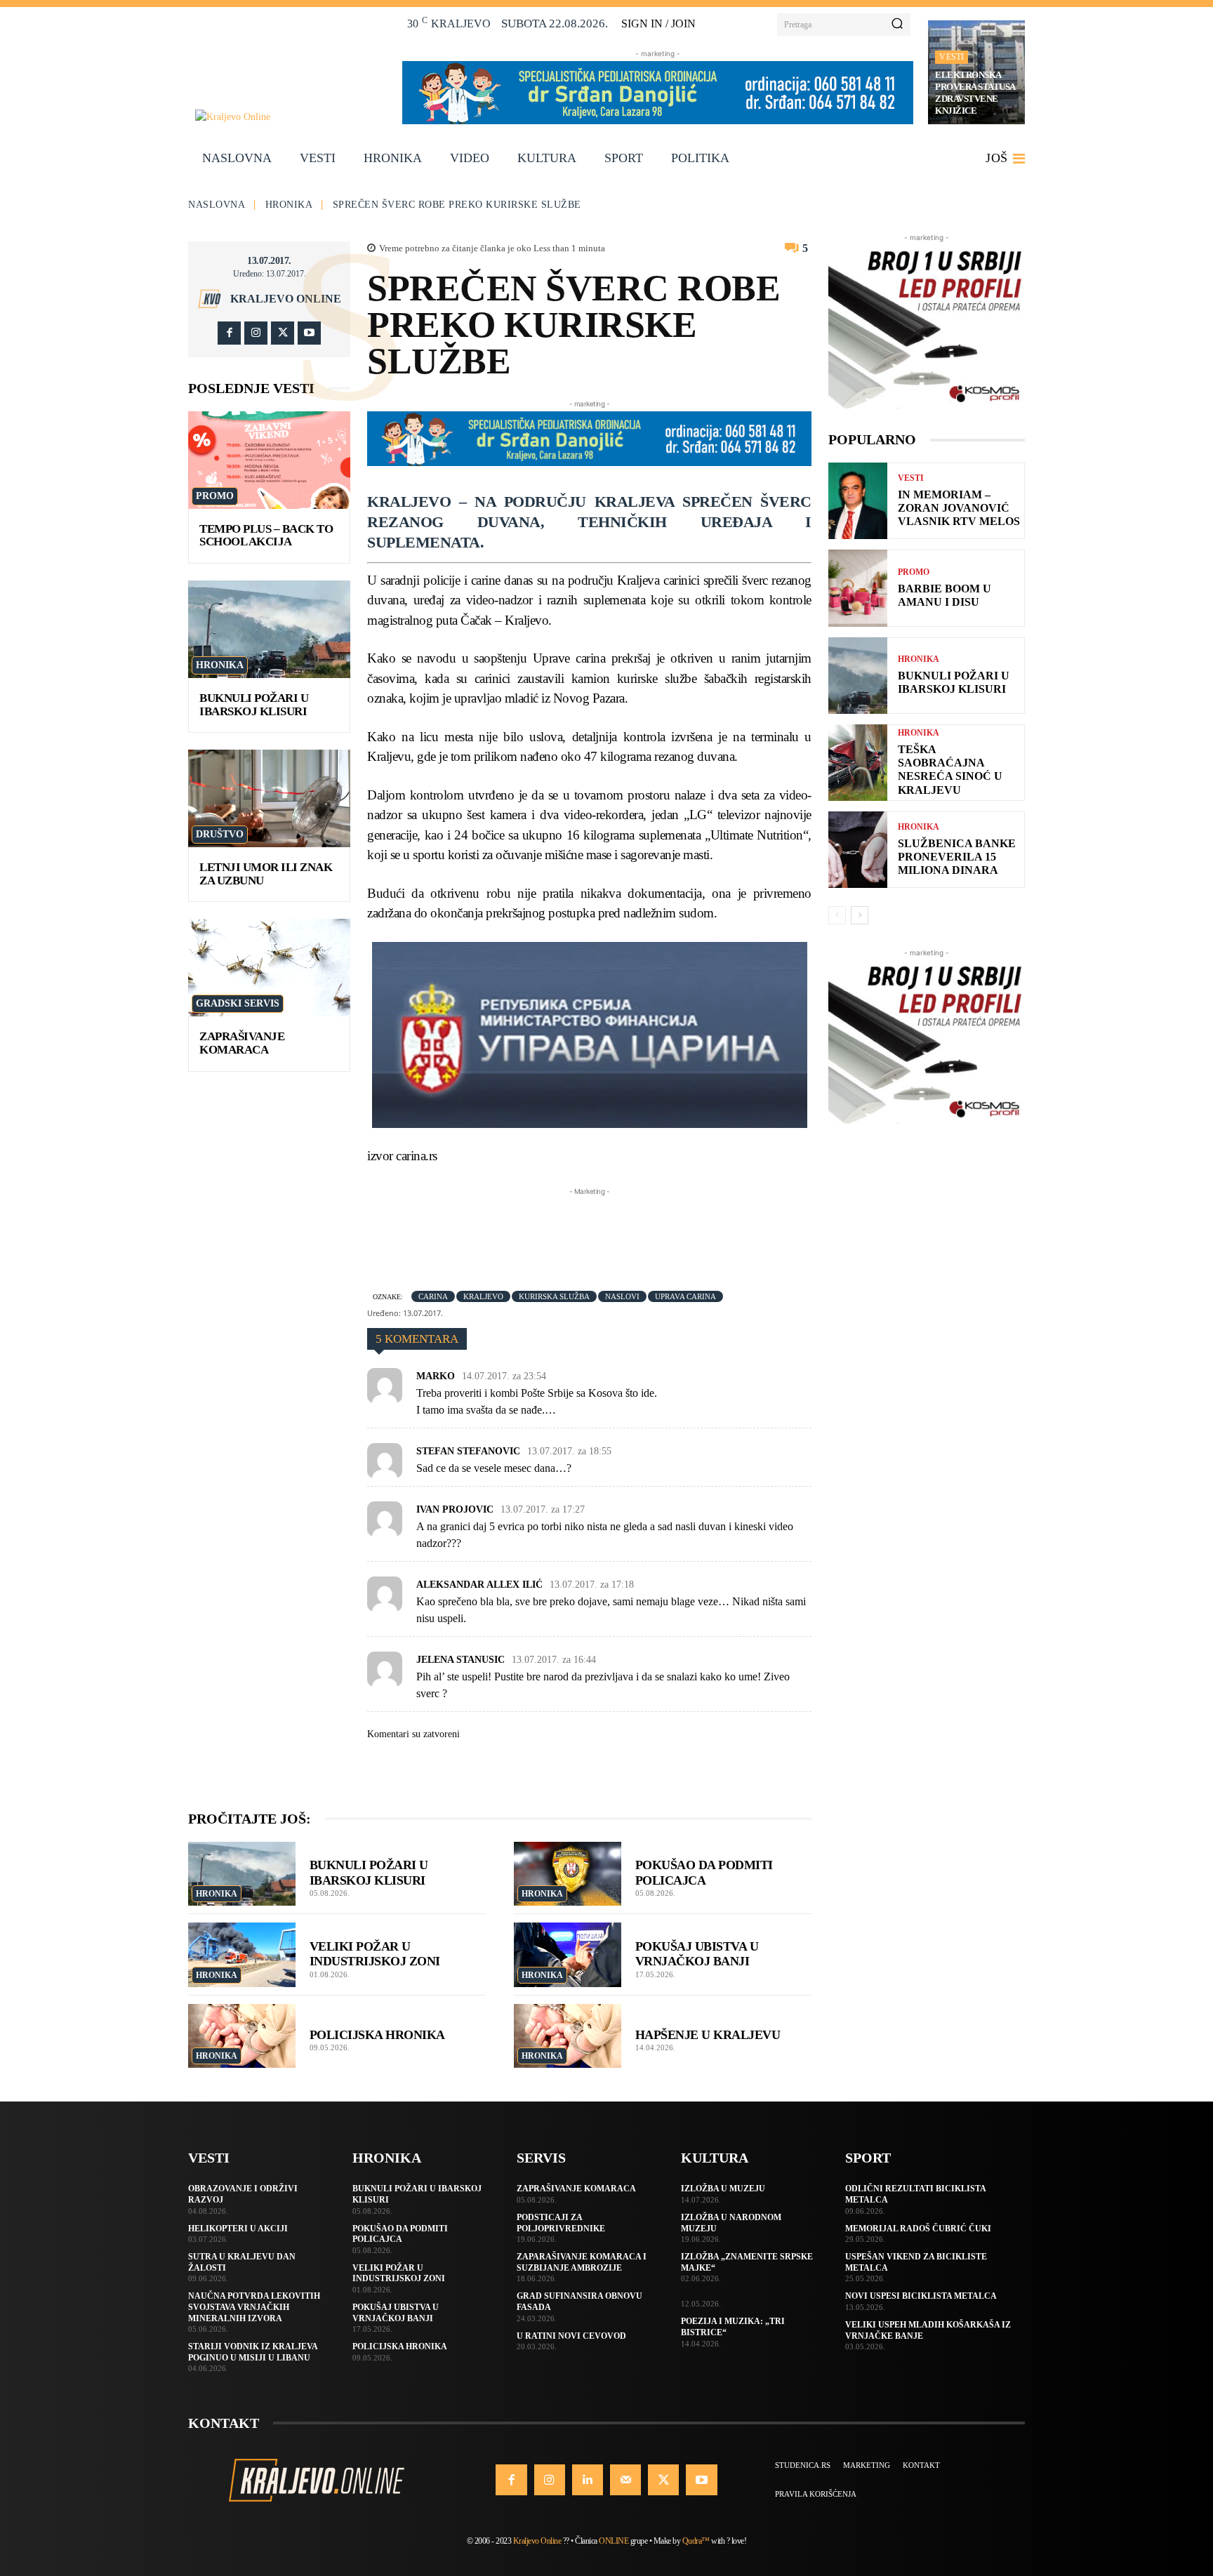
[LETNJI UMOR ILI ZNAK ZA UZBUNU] (269, 798)
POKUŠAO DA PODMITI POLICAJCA (400, 2234)
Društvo (220, 834)
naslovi (622, 1296)
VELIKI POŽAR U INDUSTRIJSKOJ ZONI (375, 1954)
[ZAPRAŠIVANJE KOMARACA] (269, 968)
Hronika (289, 205)
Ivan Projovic (455, 1509)
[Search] (897, 25)
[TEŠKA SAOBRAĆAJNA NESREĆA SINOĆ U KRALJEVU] (858, 763)
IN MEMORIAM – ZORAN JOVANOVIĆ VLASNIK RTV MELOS (959, 508)
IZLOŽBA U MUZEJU (723, 2189)
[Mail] (625, 2480)
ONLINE (614, 2541)
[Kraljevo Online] (291, 117)
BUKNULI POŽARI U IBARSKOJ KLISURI (254, 705)
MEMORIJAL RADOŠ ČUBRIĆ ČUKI (918, 2229)
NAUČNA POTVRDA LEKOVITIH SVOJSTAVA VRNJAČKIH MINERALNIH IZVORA (254, 2307)
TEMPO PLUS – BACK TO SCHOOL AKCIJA (266, 536)
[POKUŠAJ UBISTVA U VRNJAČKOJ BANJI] (568, 1955)
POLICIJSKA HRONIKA (377, 2035)
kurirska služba (554, 1296)
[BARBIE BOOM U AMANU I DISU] (858, 588)
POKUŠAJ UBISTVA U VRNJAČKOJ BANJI (697, 1954)
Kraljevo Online (286, 299)
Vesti (952, 57)
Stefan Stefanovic (468, 1451)
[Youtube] (309, 333)
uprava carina (685, 1296)
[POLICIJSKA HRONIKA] (242, 2036)
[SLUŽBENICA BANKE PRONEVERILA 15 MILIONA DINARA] (858, 850)
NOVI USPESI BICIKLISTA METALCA (921, 2296)
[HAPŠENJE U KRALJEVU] (568, 2036)
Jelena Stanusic (460, 1660)
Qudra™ (696, 2541)
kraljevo (483, 1296)
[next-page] (860, 915)
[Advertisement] (623, 1230)
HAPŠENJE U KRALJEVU (708, 2035)
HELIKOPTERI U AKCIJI (238, 2229)
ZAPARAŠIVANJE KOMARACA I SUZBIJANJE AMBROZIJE (582, 2262)
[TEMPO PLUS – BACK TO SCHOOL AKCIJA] (269, 460)
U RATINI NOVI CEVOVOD (571, 2336)
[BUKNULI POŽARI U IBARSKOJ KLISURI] (269, 629)
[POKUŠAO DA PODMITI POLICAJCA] (568, 1874)
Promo (215, 496)
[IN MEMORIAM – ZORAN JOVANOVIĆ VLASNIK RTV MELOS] (858, 501)
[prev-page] (837, 915)
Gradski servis (238, 1003)
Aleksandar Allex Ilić (479, 1585)
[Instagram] (256, 333)
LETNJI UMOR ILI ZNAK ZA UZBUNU (266, 874)
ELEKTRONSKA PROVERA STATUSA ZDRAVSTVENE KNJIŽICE (975, 93)
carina (433, 1296)
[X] (283, 333)
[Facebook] (229, 333)
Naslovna (217, 205)
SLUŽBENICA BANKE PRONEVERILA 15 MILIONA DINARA (957, 857)
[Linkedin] (588, 2480)
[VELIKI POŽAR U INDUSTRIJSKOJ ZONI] (242, 1955)
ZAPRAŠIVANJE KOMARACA (242, 1043)
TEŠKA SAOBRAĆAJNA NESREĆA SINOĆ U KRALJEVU (950, 770)
